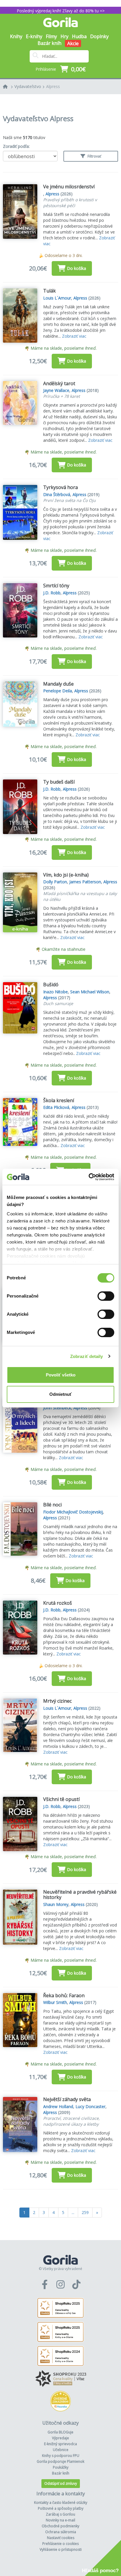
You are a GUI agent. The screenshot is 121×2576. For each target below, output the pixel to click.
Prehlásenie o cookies (60, 2544)
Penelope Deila (58, 691)
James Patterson (85, 882)
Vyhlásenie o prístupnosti (61, 2549)
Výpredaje (60, 2438)
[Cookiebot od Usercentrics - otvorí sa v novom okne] (89, 1177)
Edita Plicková (56, 1107)
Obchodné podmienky (60, 2526)
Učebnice (61, 2450)
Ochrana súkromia (61, 2532)
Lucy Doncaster (90, 2106)
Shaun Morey (56, 1904)
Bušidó (51, 985)
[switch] (106, 1296)
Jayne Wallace (56, 390)
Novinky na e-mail (60, 2520)
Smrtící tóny (56, 586)
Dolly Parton (55, 882)
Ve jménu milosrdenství (69, 187)
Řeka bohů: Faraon (64, 1995)
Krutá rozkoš (58, 1603)
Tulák (49, 291)
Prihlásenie (46, 69)
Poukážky (61, 2467)
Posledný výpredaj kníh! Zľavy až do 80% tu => (61, 11)
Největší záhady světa (67, 2099)
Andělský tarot (59, 383)
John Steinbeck (57, 1408)
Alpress (53, 86)
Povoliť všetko (61, 1375)
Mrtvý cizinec (57, 1701)
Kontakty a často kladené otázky (61, 2503)
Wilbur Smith (55, 2002)
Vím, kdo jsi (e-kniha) (66, 875)
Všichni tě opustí (61, 1799)
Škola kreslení (59, 1100)
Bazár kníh (49, 43)
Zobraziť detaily (87, 1356)
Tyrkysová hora (60, 487)
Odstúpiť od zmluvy (61, 2483)
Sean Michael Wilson (90, 992)
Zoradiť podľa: (16, 146)
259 (85, 2212)
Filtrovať (94, 156)
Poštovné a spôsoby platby (61, 2508)
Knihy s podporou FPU (61, 2456)
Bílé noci (52, 1505)
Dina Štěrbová (57, 494)
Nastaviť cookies (61, 2538)
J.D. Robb (52, 593)
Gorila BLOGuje (60, 2432)
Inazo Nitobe (56, 992)
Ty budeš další (59, 782)
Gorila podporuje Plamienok (60, 2461)
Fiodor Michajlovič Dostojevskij (73, 1512)
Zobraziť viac (74, 336)
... (73, 2212)
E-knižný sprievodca (60, 2444)
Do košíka (77, 268)
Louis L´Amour (57, 298)
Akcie (73, 43)
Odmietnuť (60, 1394)
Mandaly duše (58, 684)
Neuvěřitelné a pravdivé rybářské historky (80, 1895)
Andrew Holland (58, 2106)
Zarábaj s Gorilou (60, 2514)
